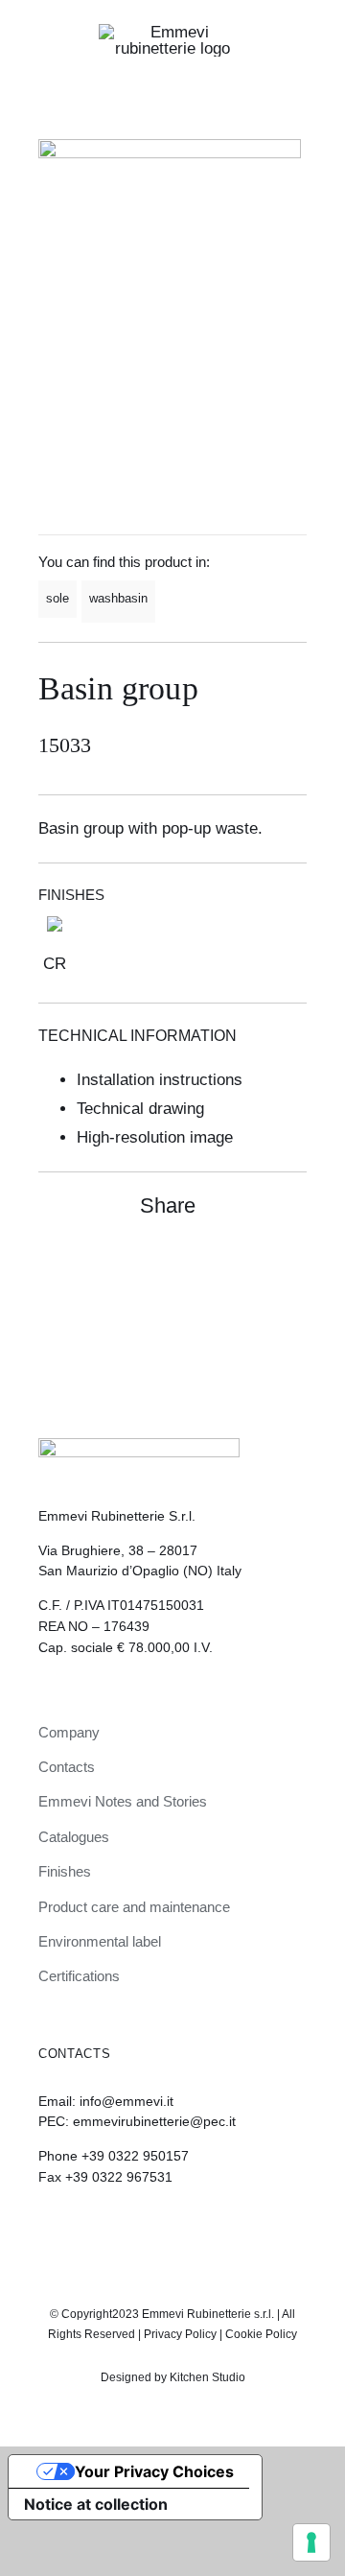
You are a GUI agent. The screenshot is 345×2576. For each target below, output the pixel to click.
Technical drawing (140, 1109)
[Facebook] (220, 1267)
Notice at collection (96, 2504)
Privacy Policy (180, 2334)
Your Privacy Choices (154, 2471)
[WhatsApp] (255, 1267)
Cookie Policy (261, 2334)
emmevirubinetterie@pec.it (154, 2121)
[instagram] (156, 2230)
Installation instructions (160, 1080)
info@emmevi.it (126, 2101)
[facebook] (189, 2230)
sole (57, 598)
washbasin (118, 598)
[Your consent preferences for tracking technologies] (311, 2542)
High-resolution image (155, 1137)
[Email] (289, 1267)
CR (55, 964)
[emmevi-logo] (172, 32)
